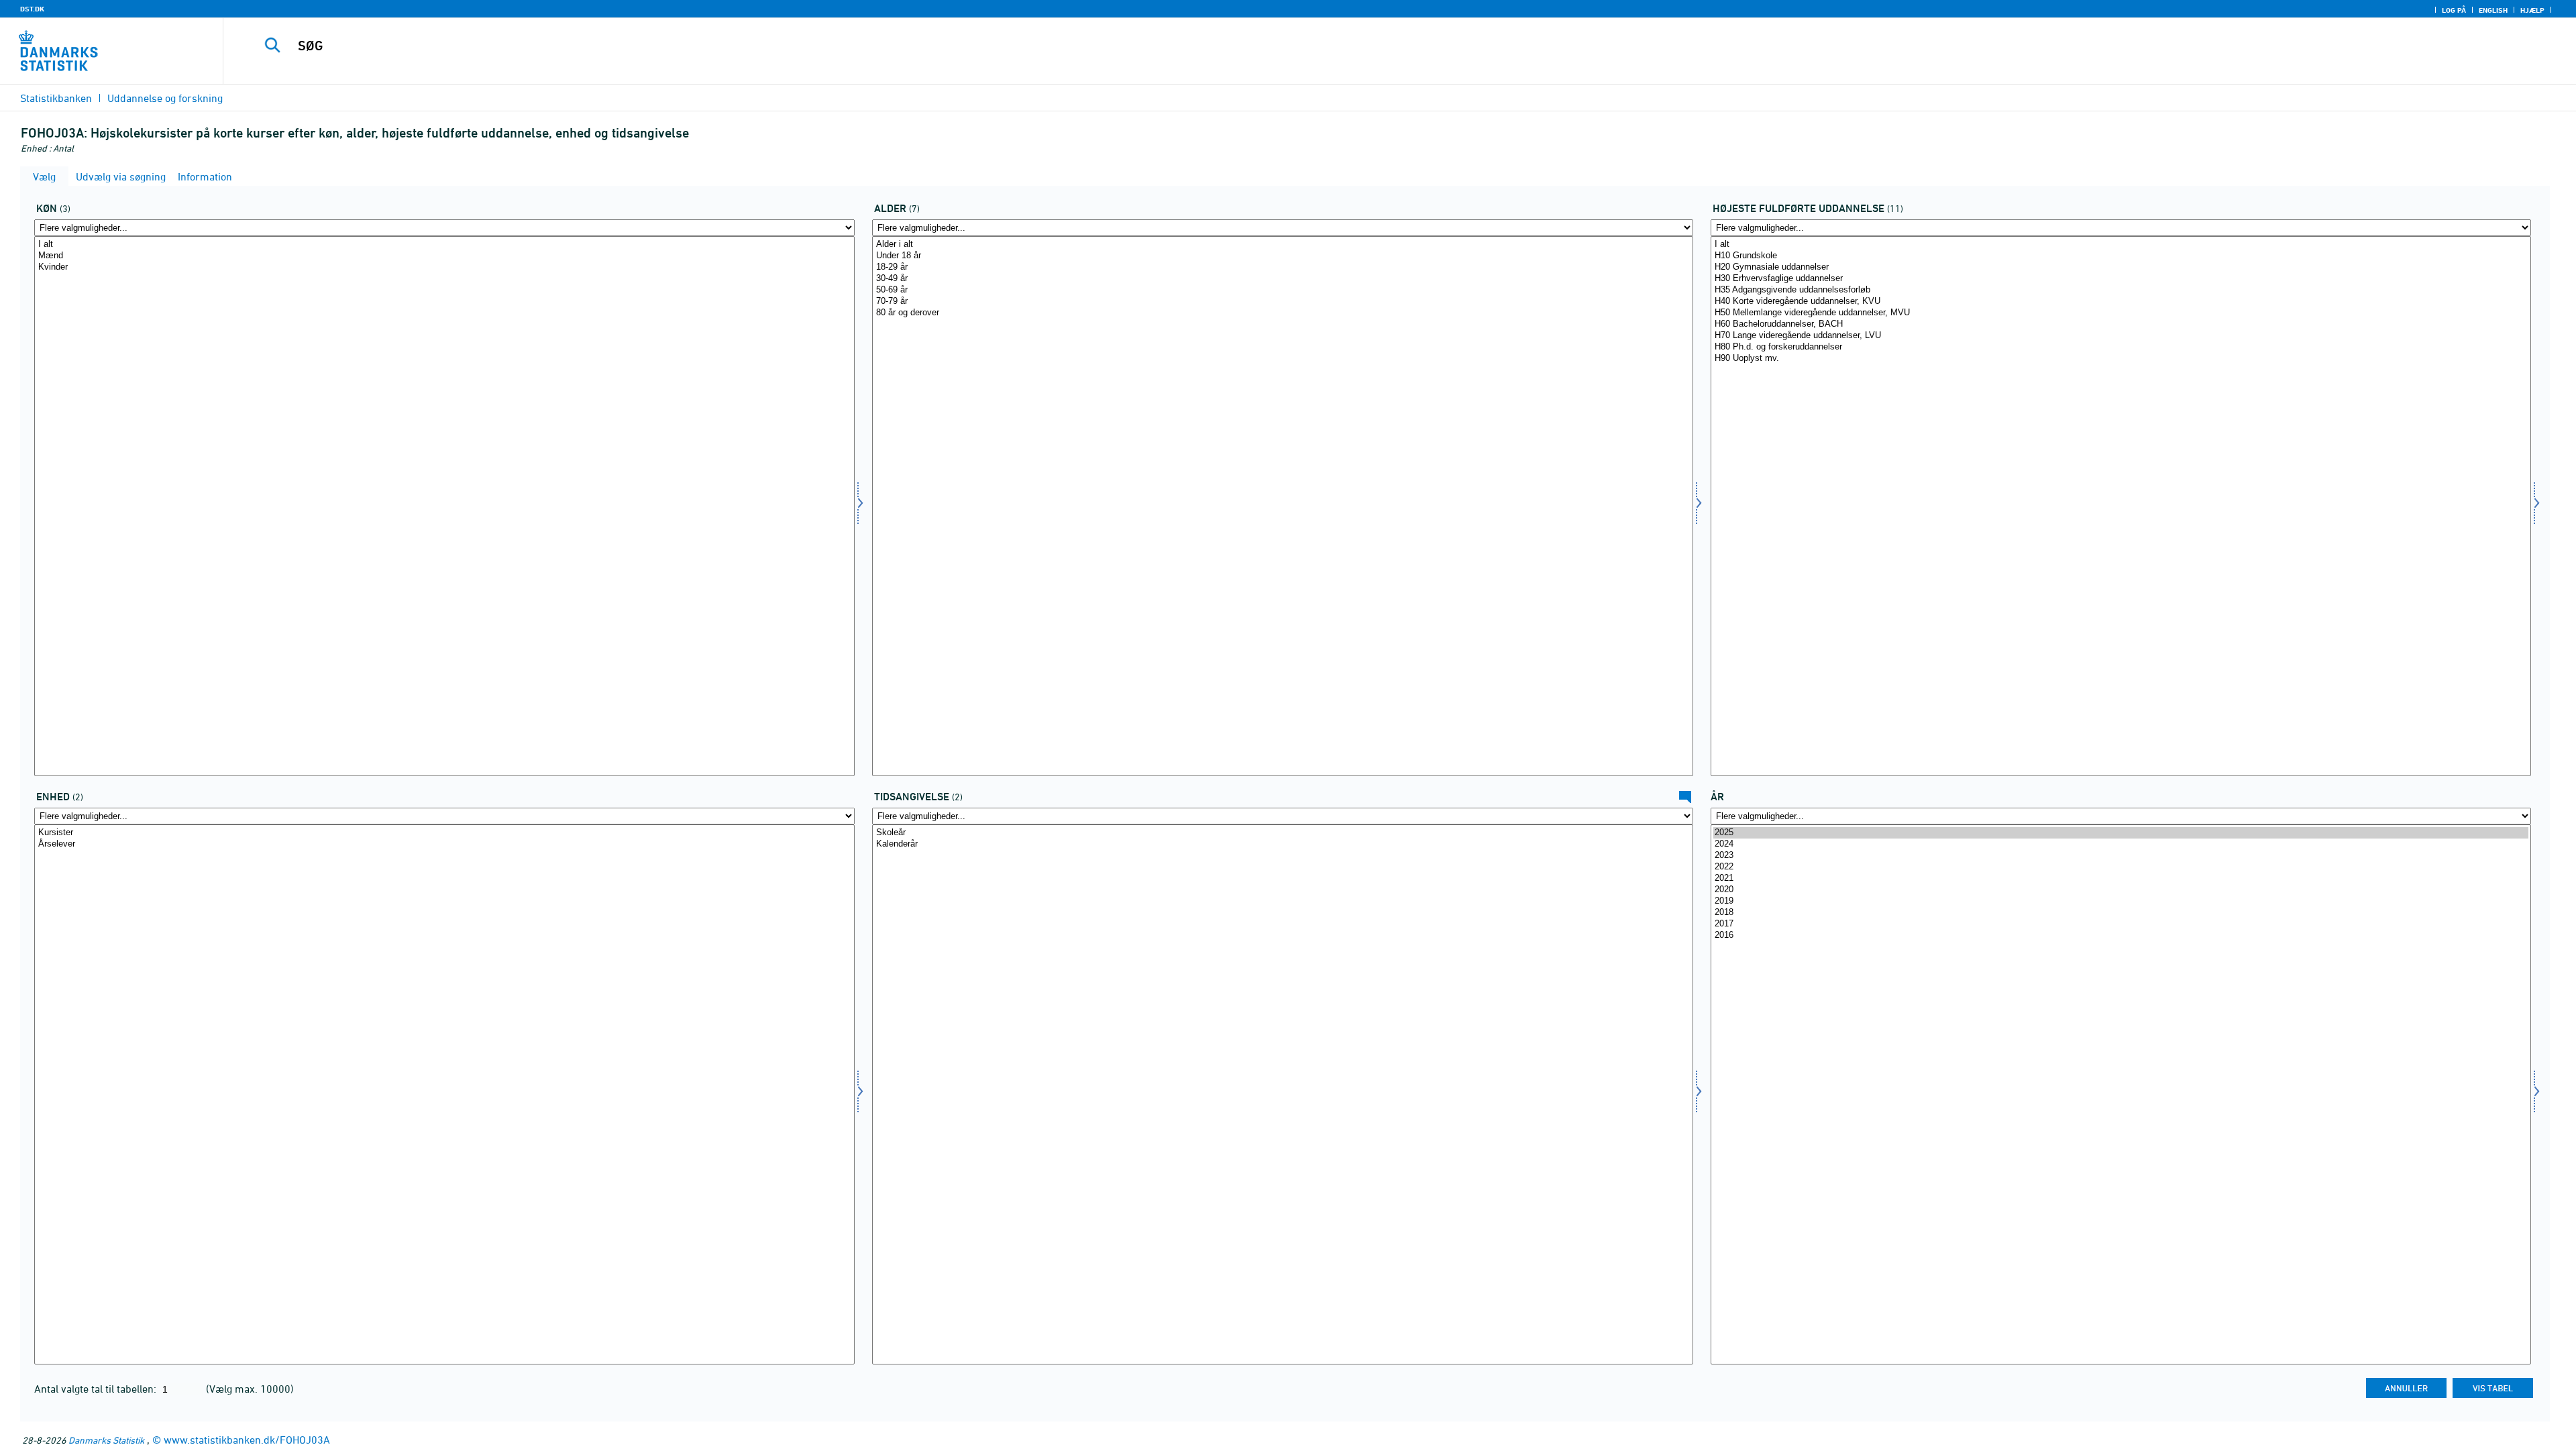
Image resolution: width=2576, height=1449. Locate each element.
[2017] (2121, 924)
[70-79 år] (1282, 302)
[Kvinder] (444, 267)
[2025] (2121, 833)
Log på (2454, 10)
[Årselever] (444, 844)
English (2493, 10)
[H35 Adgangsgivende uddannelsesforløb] (2121, 290)
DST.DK (32, 9)
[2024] (2121, 844)
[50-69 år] (1282, 290)
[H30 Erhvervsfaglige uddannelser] (2121, 279)
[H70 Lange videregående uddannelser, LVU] (2121, 336)
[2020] (2121, 890)
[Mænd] (444, 256)
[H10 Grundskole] (2121, 256)
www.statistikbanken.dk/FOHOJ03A (247, 1440)
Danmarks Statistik (106, 1440)
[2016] (2121, 935)
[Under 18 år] (1282, 256)
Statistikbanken (56, 98)
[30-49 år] (1282, 279)
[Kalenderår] (1282, 844)
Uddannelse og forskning (165, 98)
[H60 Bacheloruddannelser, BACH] (2121, 324)
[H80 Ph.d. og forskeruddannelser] (2121, 347)
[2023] (2121, 856)
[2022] (2121, 867)
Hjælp (2532, 10)
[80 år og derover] (1282, 313)
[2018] (2121, 913)
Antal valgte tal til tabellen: (97, 1389)
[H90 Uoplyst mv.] (2121, 359)
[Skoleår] (1282, 833)
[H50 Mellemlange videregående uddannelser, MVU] (2121, 313)
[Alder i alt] (1282, 245)
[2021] (2121, 878)
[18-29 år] (1282, 267)
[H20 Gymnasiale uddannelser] (2121, 267)
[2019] (2121, 901)
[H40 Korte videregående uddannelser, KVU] (2121, 302)
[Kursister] (444, 833)
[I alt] (444, 245)
